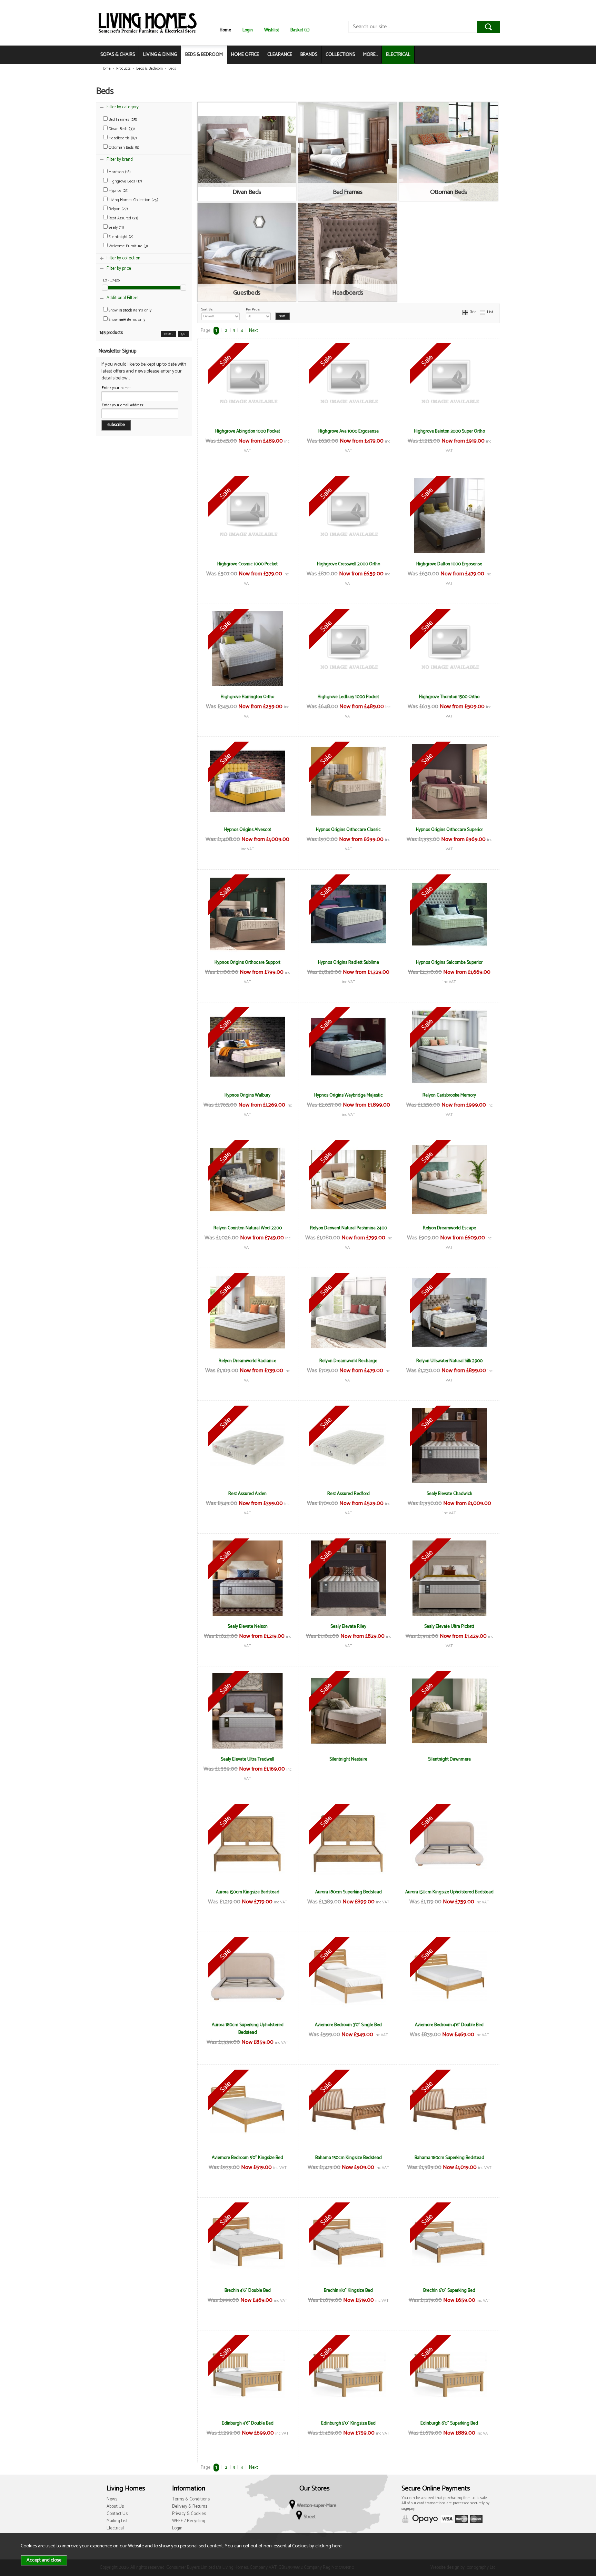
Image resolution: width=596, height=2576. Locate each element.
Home (225, 30)
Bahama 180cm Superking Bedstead (449, 2158)
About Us (115, 2506)
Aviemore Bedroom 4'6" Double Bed (449, 2025)
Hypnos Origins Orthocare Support (247, 962)
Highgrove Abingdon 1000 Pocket (248, 431)
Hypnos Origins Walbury (247, 1095)
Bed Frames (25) (122, 120)
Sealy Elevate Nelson (248, 1626)
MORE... (370, 55)
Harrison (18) (119, 172)
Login (248, 30)
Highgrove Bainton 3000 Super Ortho (449, 431)
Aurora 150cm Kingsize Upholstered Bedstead (449, 1892)
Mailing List (117, 2521)
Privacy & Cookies (189, 2514)
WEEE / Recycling (189, 2521)
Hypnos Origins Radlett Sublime (349, 962)
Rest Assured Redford (349, 1494)
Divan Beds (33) (121, 129)
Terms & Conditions (191, 2499)
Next (254, 331)
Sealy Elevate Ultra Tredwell (247, 1759)
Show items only (130, 310)
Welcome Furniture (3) (128, 246)
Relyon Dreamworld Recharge (348, 1361)
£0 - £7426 (111, 280)
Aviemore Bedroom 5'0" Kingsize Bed (247, 2158)
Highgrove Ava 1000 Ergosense (349, 431)
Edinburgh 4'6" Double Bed (248, 2423)
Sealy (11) (116, 227)
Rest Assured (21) (123, 218)
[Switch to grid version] (466, 312)
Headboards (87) (122, 138)
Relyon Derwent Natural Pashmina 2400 (349, 1228)
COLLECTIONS (340, 55)
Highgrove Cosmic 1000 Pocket (247, 564)
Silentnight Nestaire (348, 1759)
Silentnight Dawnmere (449, 1759)
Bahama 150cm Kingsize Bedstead (349, 2158)
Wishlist (272, 30)
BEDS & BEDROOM (204, 55)
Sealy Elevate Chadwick (449, 1494)
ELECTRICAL (398, 55)
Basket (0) (300, 30)
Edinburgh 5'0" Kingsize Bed (348, 2423)
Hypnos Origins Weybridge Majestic (349, 1095)
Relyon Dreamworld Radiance (247, 1361)
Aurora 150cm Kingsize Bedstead (248, 1892)
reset (168, 334)
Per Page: (253, 309)
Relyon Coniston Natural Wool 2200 (248, 1228)
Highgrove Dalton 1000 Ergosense (449, 564)
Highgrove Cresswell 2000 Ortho (349, 564)
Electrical (115, 2528)
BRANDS (309, 55)
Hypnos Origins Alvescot (248, 830)
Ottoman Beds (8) (123, 147)
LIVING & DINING (160, 55)
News (112, 2499)
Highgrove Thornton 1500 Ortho (449, 697)
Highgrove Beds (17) (125, 181)
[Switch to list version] (483, 312)
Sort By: (207, 309)
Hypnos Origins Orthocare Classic (348, 830)
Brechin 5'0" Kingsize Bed (348, 2290)
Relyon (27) (118, 209)
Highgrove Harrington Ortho (247, 697)
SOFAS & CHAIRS (118, 55)
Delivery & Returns (190, 2506)
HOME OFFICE (245, 55)
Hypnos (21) (118, 191)
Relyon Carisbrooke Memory (449, 1095)
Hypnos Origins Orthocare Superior (449, 830)
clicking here (328, 2546)
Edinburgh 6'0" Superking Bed (449, 2423)
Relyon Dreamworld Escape (449, 1228)
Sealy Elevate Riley (348, 1626)
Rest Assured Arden (247, 1494)
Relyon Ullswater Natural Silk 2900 (449, 1361)
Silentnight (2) (121, 237)
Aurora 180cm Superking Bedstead (349, 1892)
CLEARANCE (280, 55)
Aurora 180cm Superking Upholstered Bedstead (248, 2029)
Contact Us (117, 2514)
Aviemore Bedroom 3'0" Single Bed (348, 2025)
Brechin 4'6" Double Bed (248, 2290)
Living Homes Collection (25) (133, 200)
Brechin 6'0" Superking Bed (449, 2290)
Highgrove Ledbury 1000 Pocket (348, 697)
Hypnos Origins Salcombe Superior (449, 962)
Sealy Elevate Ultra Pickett (449, 1626)
